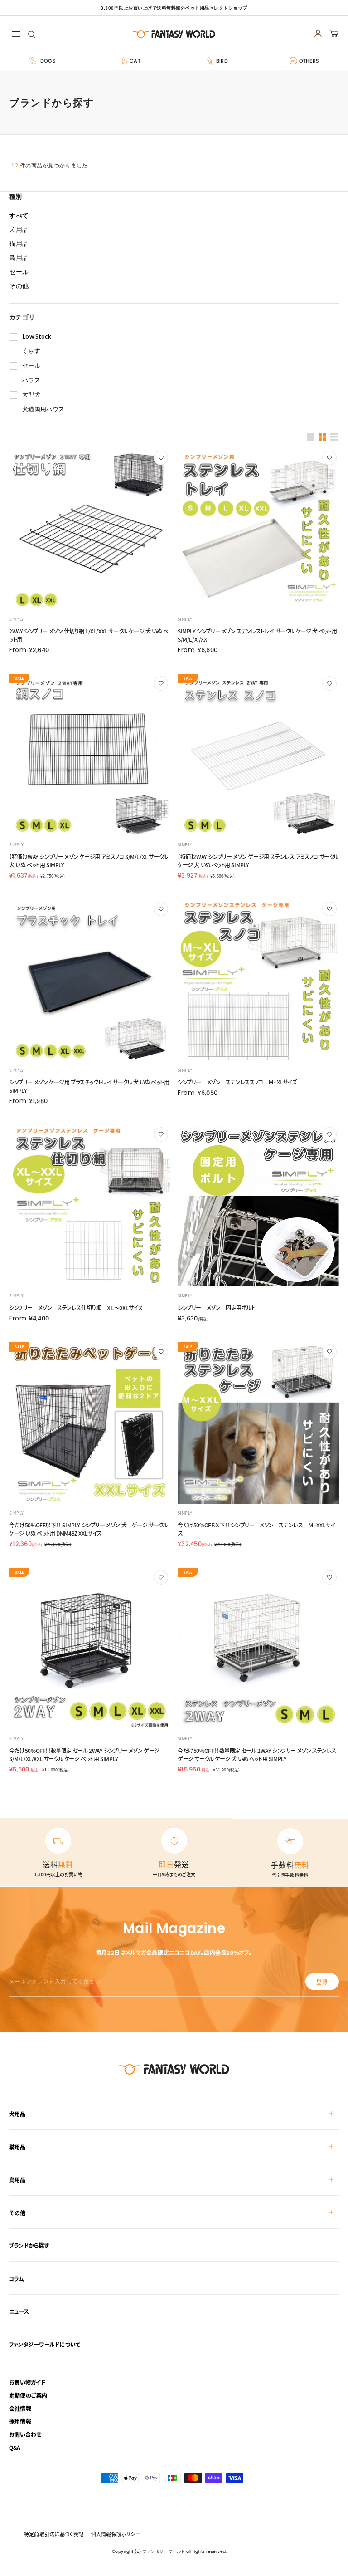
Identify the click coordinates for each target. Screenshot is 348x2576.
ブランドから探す (29, 2245)
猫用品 (17, 2147)
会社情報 (20, 2408)
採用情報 (20, 2421)
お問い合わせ (25, 2434)
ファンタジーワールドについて (45, 2344)
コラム (17, 2279)
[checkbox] (177, 337)
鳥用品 (17, 2180)
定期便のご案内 (28, 2395)
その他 (17, 2213)
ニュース (19, 2311)
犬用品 (17, 2114)
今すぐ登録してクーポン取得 (174, 2543)
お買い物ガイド (27, 2382)
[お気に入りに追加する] (161, 458)
